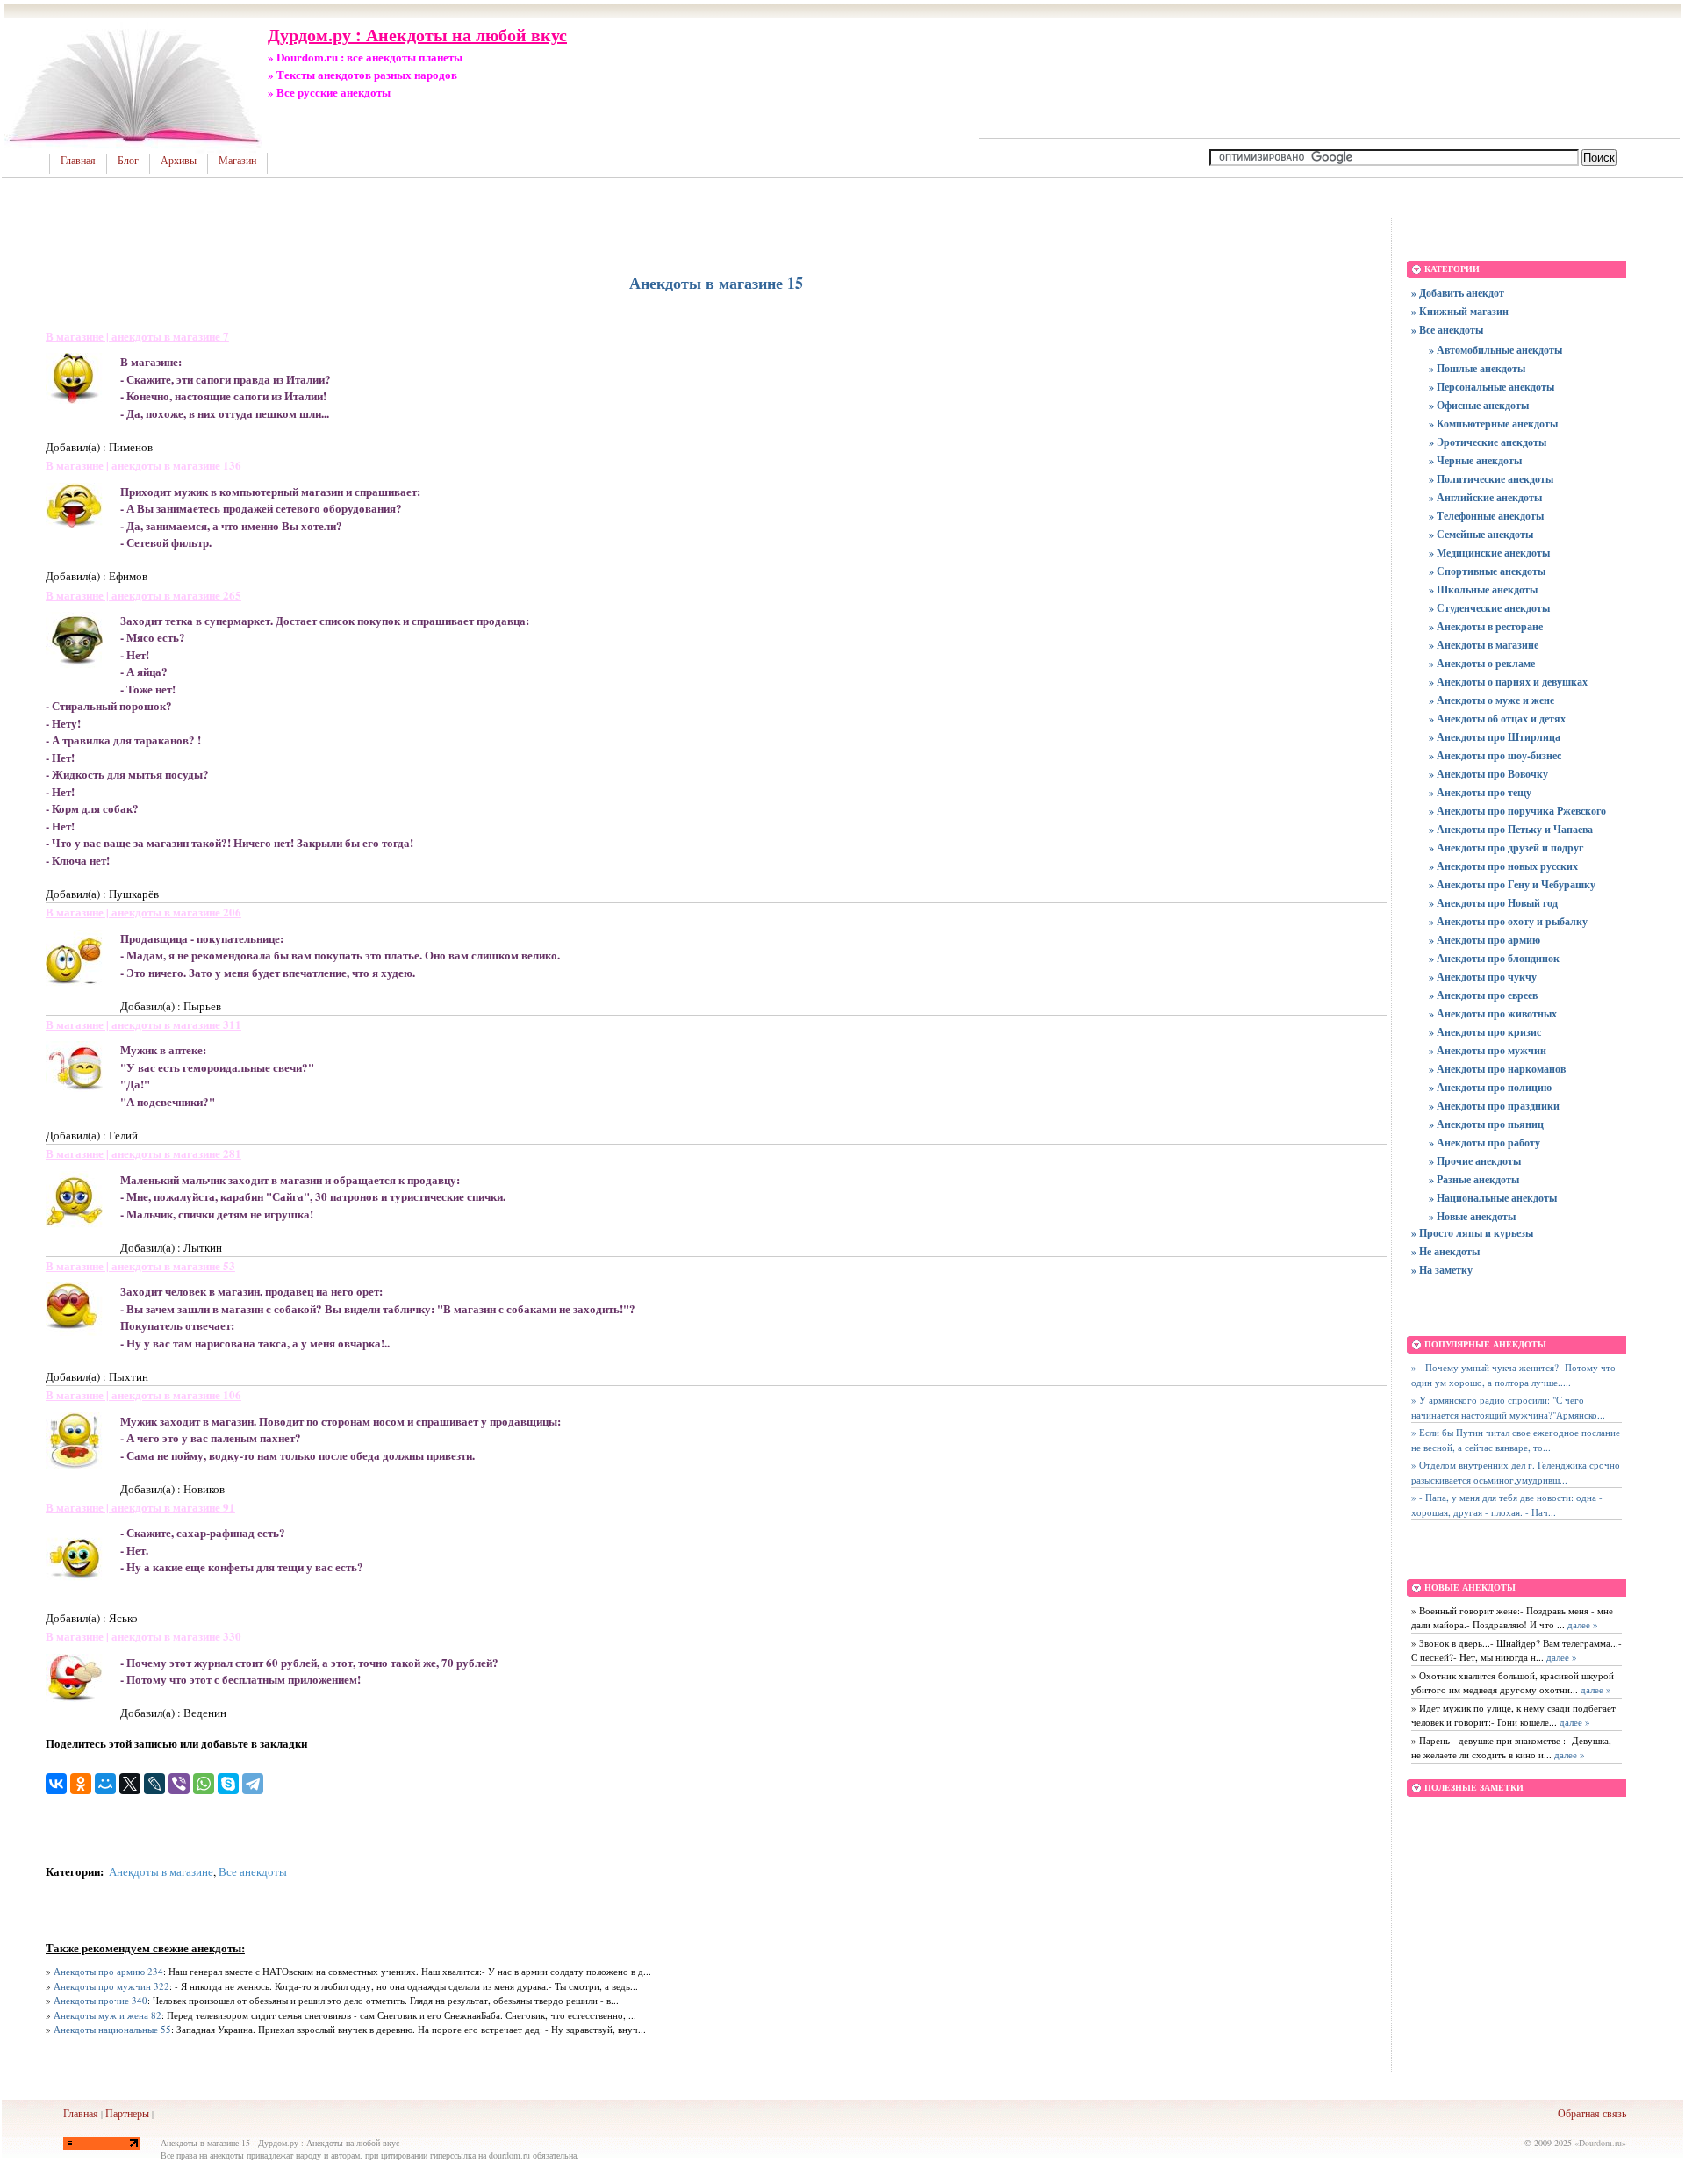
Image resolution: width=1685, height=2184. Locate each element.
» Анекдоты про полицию (1490, 1087)
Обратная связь (1592, 2113)
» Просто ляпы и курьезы (1472, 1233)
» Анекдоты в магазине (1484, 645)
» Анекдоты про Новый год (1493, 903)
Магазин (237, 161)
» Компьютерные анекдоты (1493, 424)
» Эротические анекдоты (1488, 442)
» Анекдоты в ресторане (1486, 626)
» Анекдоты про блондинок (1494, 958)
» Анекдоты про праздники (1494, 1106)
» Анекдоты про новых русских (1503, 866)
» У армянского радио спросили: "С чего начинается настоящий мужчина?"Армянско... (1508, 1407)
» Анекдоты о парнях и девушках (1508, 682)
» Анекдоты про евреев (1483, 995)
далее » (1581, 1624)
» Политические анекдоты (1491, 479)
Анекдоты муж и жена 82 (108, 2015)
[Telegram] (253, 1784)
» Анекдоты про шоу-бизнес (1495, 755)
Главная (78, 161)
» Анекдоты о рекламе (1482, 663)
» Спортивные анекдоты (1487, 571)
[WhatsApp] (204, 1784)
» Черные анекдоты (1475, 460)
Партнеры (127, 2113)
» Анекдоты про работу (1484, 1142)
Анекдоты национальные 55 (112, 2029)
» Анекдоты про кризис (1485, 1032)
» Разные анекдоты (1474, 1179)
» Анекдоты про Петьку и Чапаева (1511, 829)
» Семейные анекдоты (1481, 534)
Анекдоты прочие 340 (100, 2000)
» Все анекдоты (1447, 330)
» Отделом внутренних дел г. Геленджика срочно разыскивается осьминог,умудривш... (1516, 1472)
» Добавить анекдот (1458, 293)
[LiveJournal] (154, 1784)
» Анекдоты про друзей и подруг (1506, 848)
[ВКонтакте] (56, 1784)
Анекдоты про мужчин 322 (111, 1986)
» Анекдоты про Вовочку (1488, 774)
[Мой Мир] (105, 1784)
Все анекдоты (253, 1871)
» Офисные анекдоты (1479, 405)
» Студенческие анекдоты (1489, 608)
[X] (130, 1784)
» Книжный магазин (1460, 311)
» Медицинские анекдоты (1489, 553)
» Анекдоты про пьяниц (1486, 1124)
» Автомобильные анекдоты (1495, 350)
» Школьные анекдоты (1483, 589)
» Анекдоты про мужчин (1488, 1050)
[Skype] (228, 1784)
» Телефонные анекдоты (1486, 516)
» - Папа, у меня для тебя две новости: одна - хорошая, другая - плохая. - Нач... (1507, 1505)
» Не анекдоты (1445, 1251)
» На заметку (1442, 1270)
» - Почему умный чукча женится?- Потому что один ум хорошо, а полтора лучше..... (1513, 1375)
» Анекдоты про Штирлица (1495, 737)
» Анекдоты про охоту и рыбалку (1508, 921)
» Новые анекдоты (1472, 1216)
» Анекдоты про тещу (1480, 792)
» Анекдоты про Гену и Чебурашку (1512, 884)
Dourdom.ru (1600, 2143)
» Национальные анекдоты (1493, 1198)
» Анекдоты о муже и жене (1491, 700)
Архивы (179, 161)
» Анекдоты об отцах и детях (1497, 718)
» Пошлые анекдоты (1477, 368)
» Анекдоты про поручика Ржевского (1517, 811)
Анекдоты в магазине (161, 1871)
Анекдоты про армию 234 (108, 1971)
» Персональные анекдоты (1491, 387)
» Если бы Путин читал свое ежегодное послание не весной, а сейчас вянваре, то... (1516, 1440)
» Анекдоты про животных (1493, 1013)
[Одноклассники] (81, 1784)
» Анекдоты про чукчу (1483, 977)
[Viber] (179, 1784)
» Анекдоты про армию (1484, 940)
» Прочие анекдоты (1475, 1161)
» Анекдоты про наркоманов (1497, 1069)
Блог (128, 161)
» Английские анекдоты (1485, 497)
